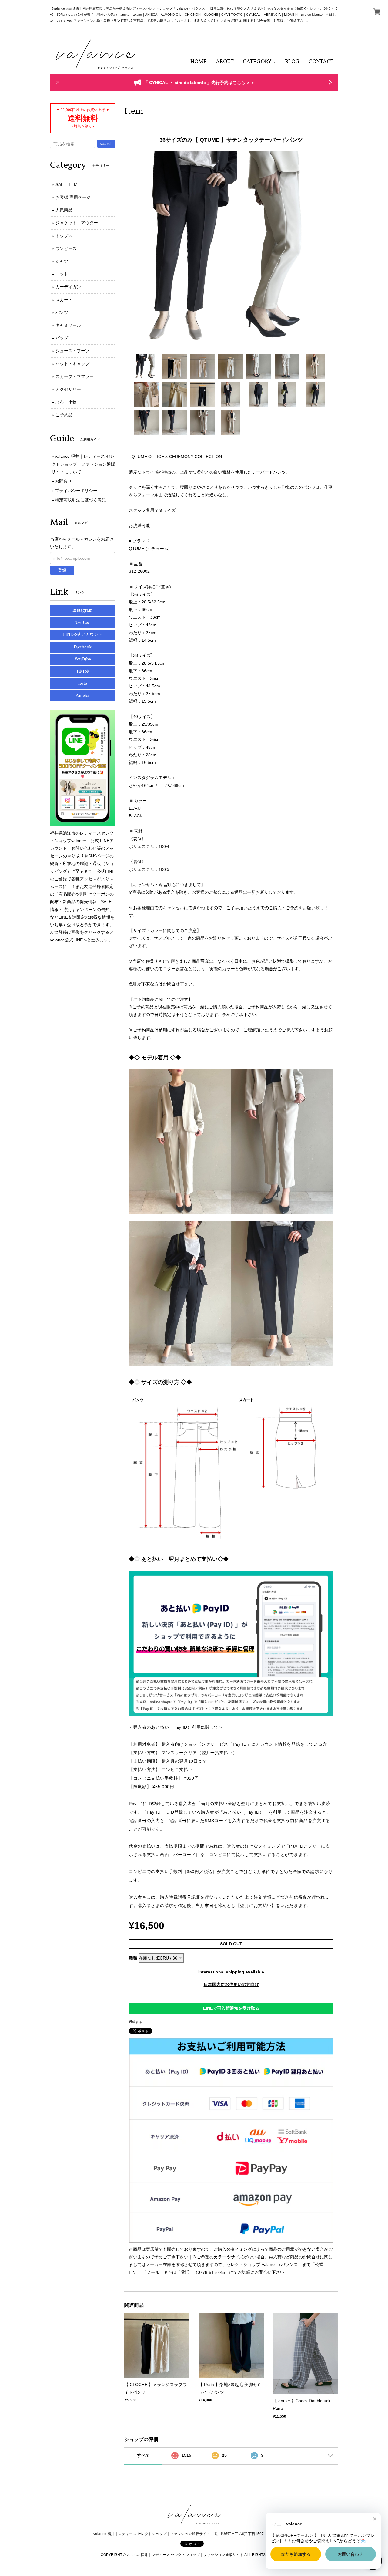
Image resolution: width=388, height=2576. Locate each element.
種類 (133, 1958)
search (106, 143)
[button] (259, 62)
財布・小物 (66, 402)
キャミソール (68, 325)
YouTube (83, 659)
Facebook (83, 647)
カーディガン (68, 287)
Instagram (83, 611)
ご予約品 (64, 415)
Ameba (83, 696)
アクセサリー (68, 389)
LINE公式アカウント (83, 635)
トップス (64, 236)
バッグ (62, 338)
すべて (143, 2455)
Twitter (83, 623)
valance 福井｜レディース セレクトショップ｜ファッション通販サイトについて (83, 464)
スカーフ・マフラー (75, 376)
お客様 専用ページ (73, 197)
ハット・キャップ (72, 364)
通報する (135, 2022)
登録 (62, 570)
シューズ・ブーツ (72, 351)
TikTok (83, 672)
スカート (64, 300)
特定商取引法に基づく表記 (80, 500)
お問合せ (63, 481)
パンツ (62, 312)
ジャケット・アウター (77, 223)
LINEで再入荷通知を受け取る (231, 2008)
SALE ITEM (67, 184)
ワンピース (66, 248)
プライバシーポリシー (76, 491)
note (83, 684)
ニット (62, 274)
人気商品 (64, 210)
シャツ (62, 261)
